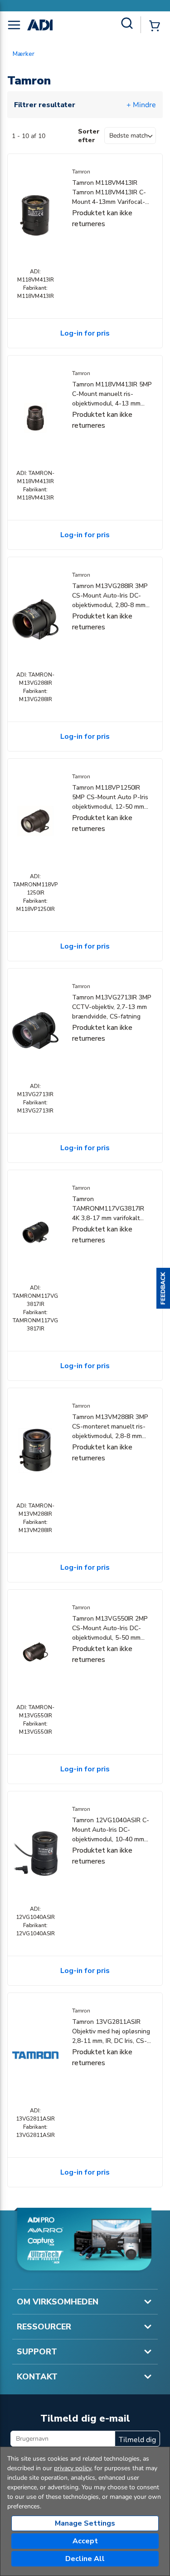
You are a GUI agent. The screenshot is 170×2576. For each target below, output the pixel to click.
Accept (85, 2541)
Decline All (85, 2559)
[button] (163, 1288)
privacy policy (73, 2468)
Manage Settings (85, 2523)
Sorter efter (89, 136)
